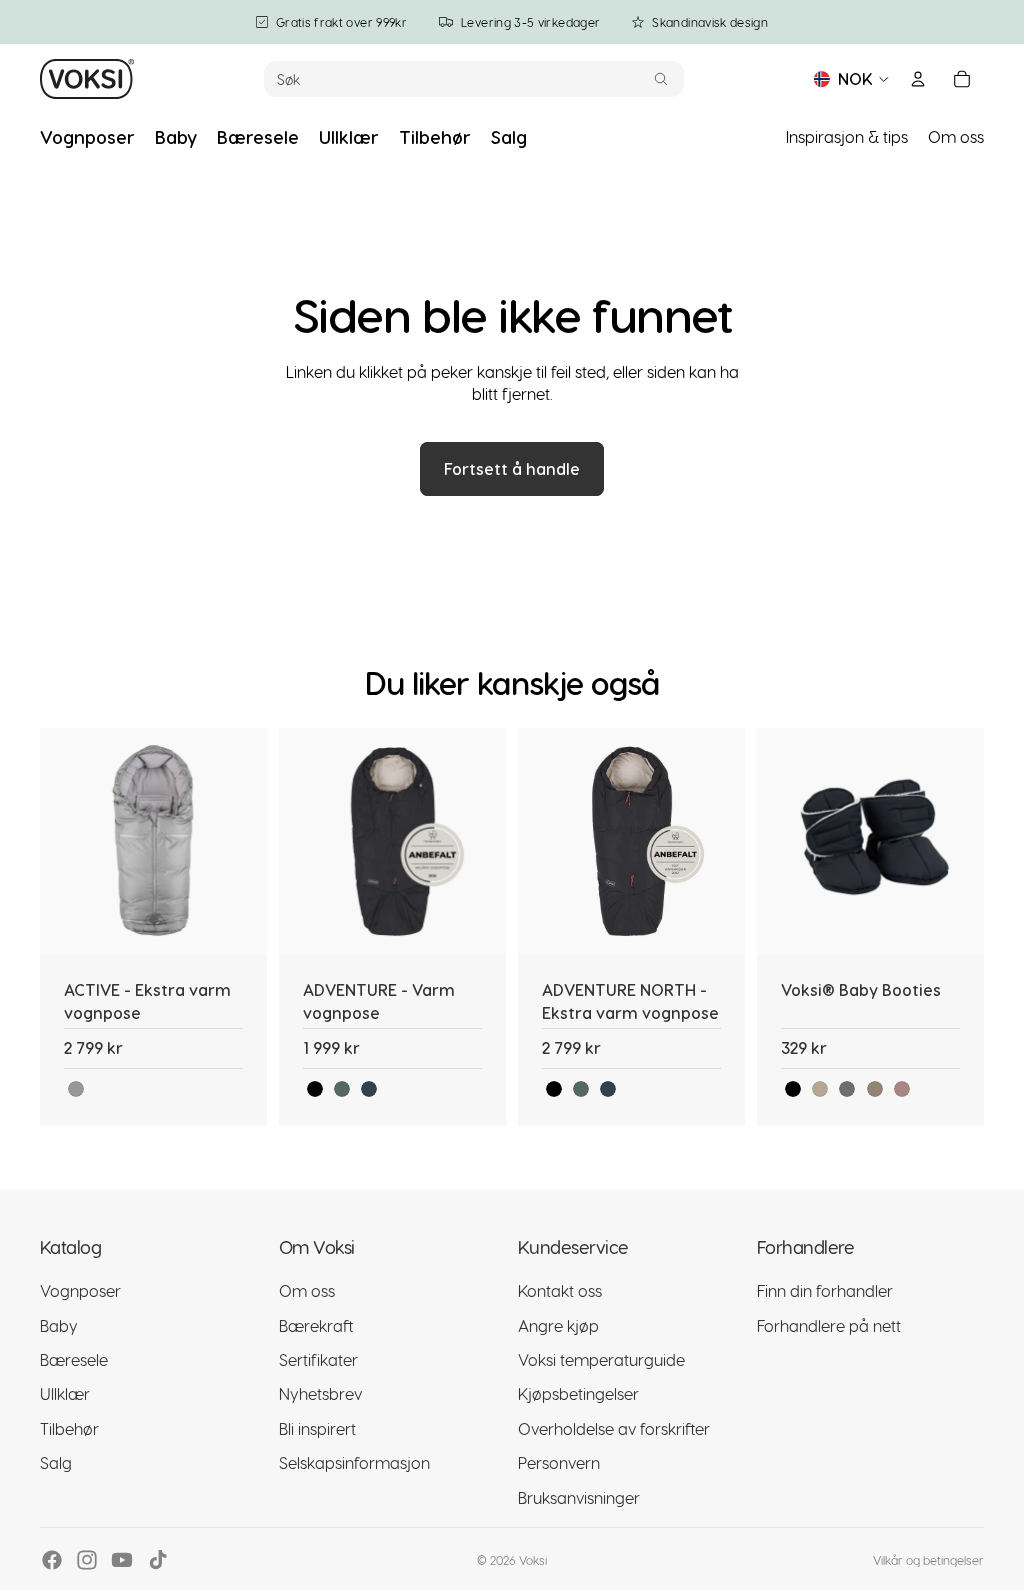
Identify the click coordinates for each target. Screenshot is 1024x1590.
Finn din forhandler (825, 1290)
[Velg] (236, 925)
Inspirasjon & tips (847, 136)
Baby (59, 1325)
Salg (56, 1462)
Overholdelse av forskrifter (614, 1428)
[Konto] (918, 79)
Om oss (956, 136)
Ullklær (65, 1393)
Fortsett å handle (512, 468)
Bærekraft (316, 1325)
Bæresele (74, 1359)
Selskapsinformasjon (354, 1462)
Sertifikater (318, 1359)
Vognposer (80, 1290)
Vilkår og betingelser (928, 1560)
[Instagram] (87, 1560)
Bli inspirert (317, 1428)
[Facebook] (52, 1560)
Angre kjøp (558, 1325)
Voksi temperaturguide (601, 1359)
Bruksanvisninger (579, 1497)
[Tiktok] (158, 1560)
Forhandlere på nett (829, 1325)
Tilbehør (69, 1428)
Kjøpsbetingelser (578, 1393)
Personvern (559, 1462)
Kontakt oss (560, 1290)
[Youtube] (122, 1560)
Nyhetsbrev (320, 1393)
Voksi (533, 1560)
